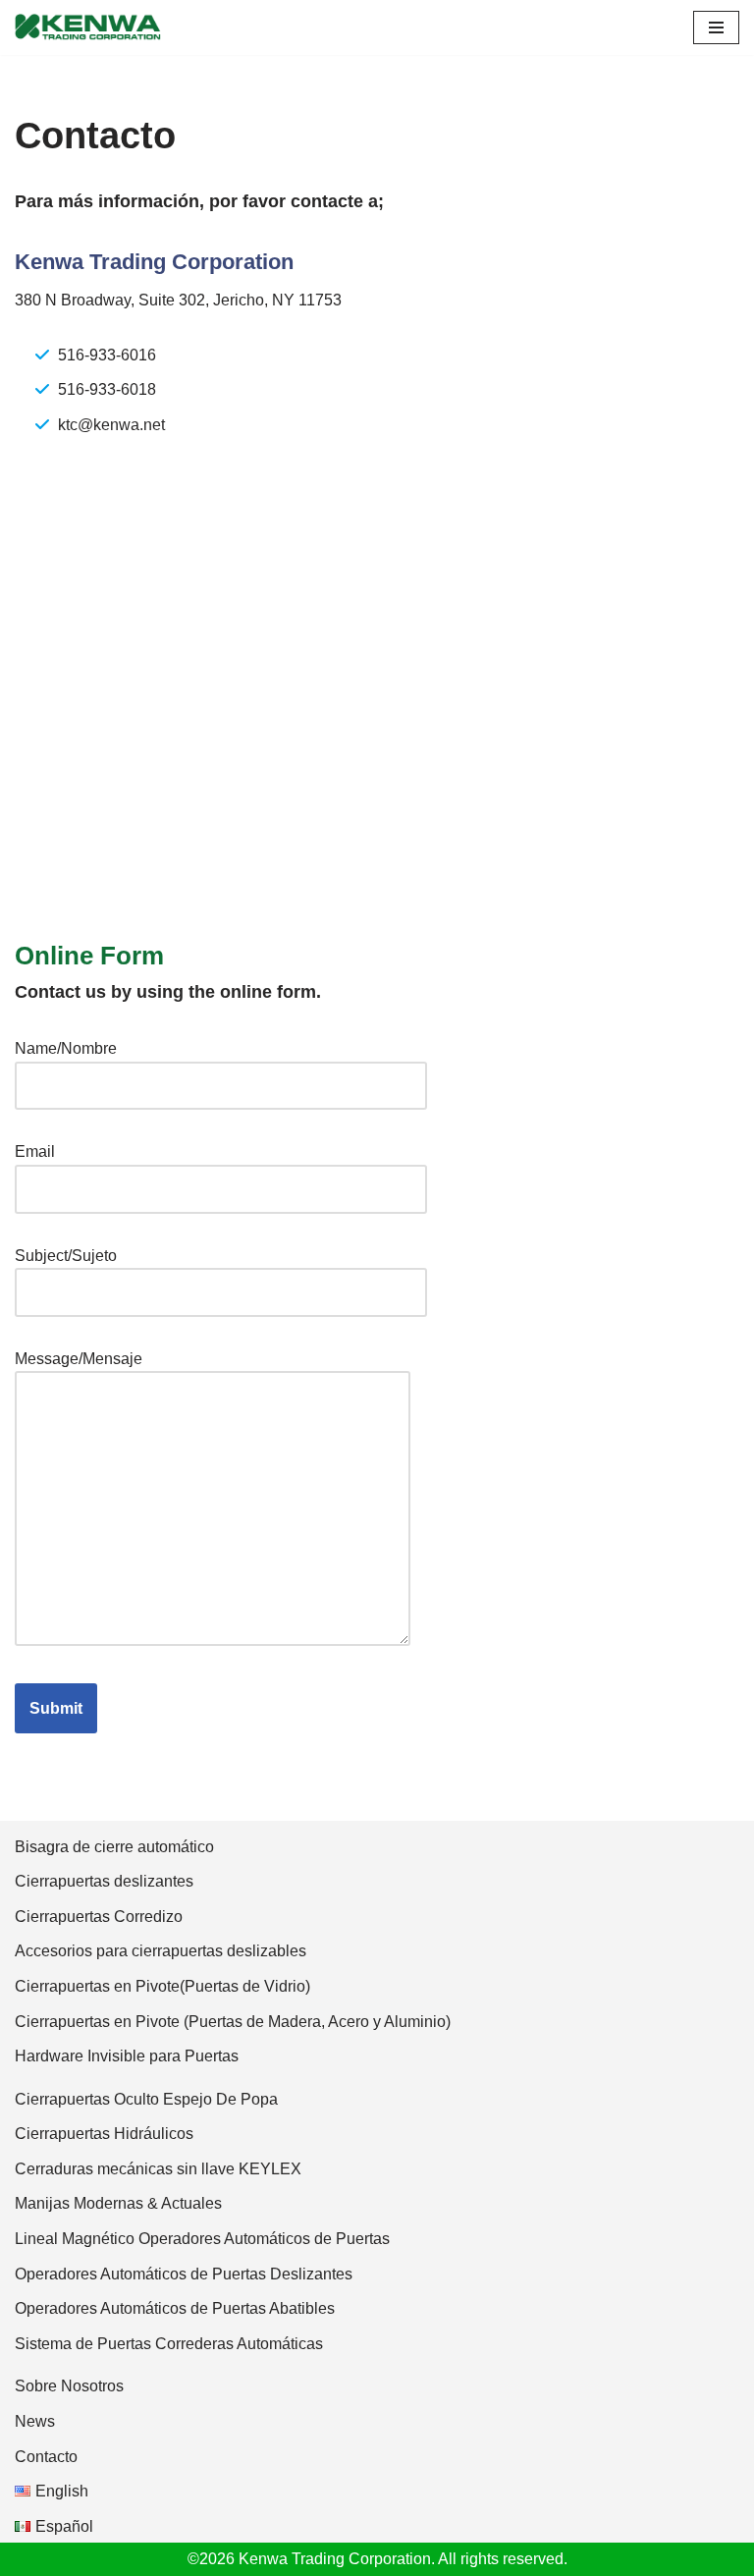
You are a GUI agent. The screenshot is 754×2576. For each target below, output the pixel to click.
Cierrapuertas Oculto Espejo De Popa (146, 2099)
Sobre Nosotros (69, 2386)
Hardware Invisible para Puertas (127, 2056)
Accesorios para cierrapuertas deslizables (161, 1951)
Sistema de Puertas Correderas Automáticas (169, 2344)
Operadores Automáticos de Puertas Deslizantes (184, 2274)
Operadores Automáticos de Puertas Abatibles (175, 2308)
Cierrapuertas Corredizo (99, 1917)
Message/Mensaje (79, 1359)
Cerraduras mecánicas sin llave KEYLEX (158, 2169)
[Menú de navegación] (716, 27)
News (35, 2421)
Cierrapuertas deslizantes (104, 1881)
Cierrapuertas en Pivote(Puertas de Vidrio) (162, 1986)
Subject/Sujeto (66, 1256)
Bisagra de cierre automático (114, 1847)
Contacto (46, 2457)
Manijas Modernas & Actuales (118, 2203)
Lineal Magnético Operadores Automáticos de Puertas (202, 2239)
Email (35, 1151)
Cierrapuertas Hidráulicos (104, 2134)
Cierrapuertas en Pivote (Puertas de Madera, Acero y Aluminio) (233, 2022)
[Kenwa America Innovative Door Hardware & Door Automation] (88, 27)
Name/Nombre (66, 1048)
